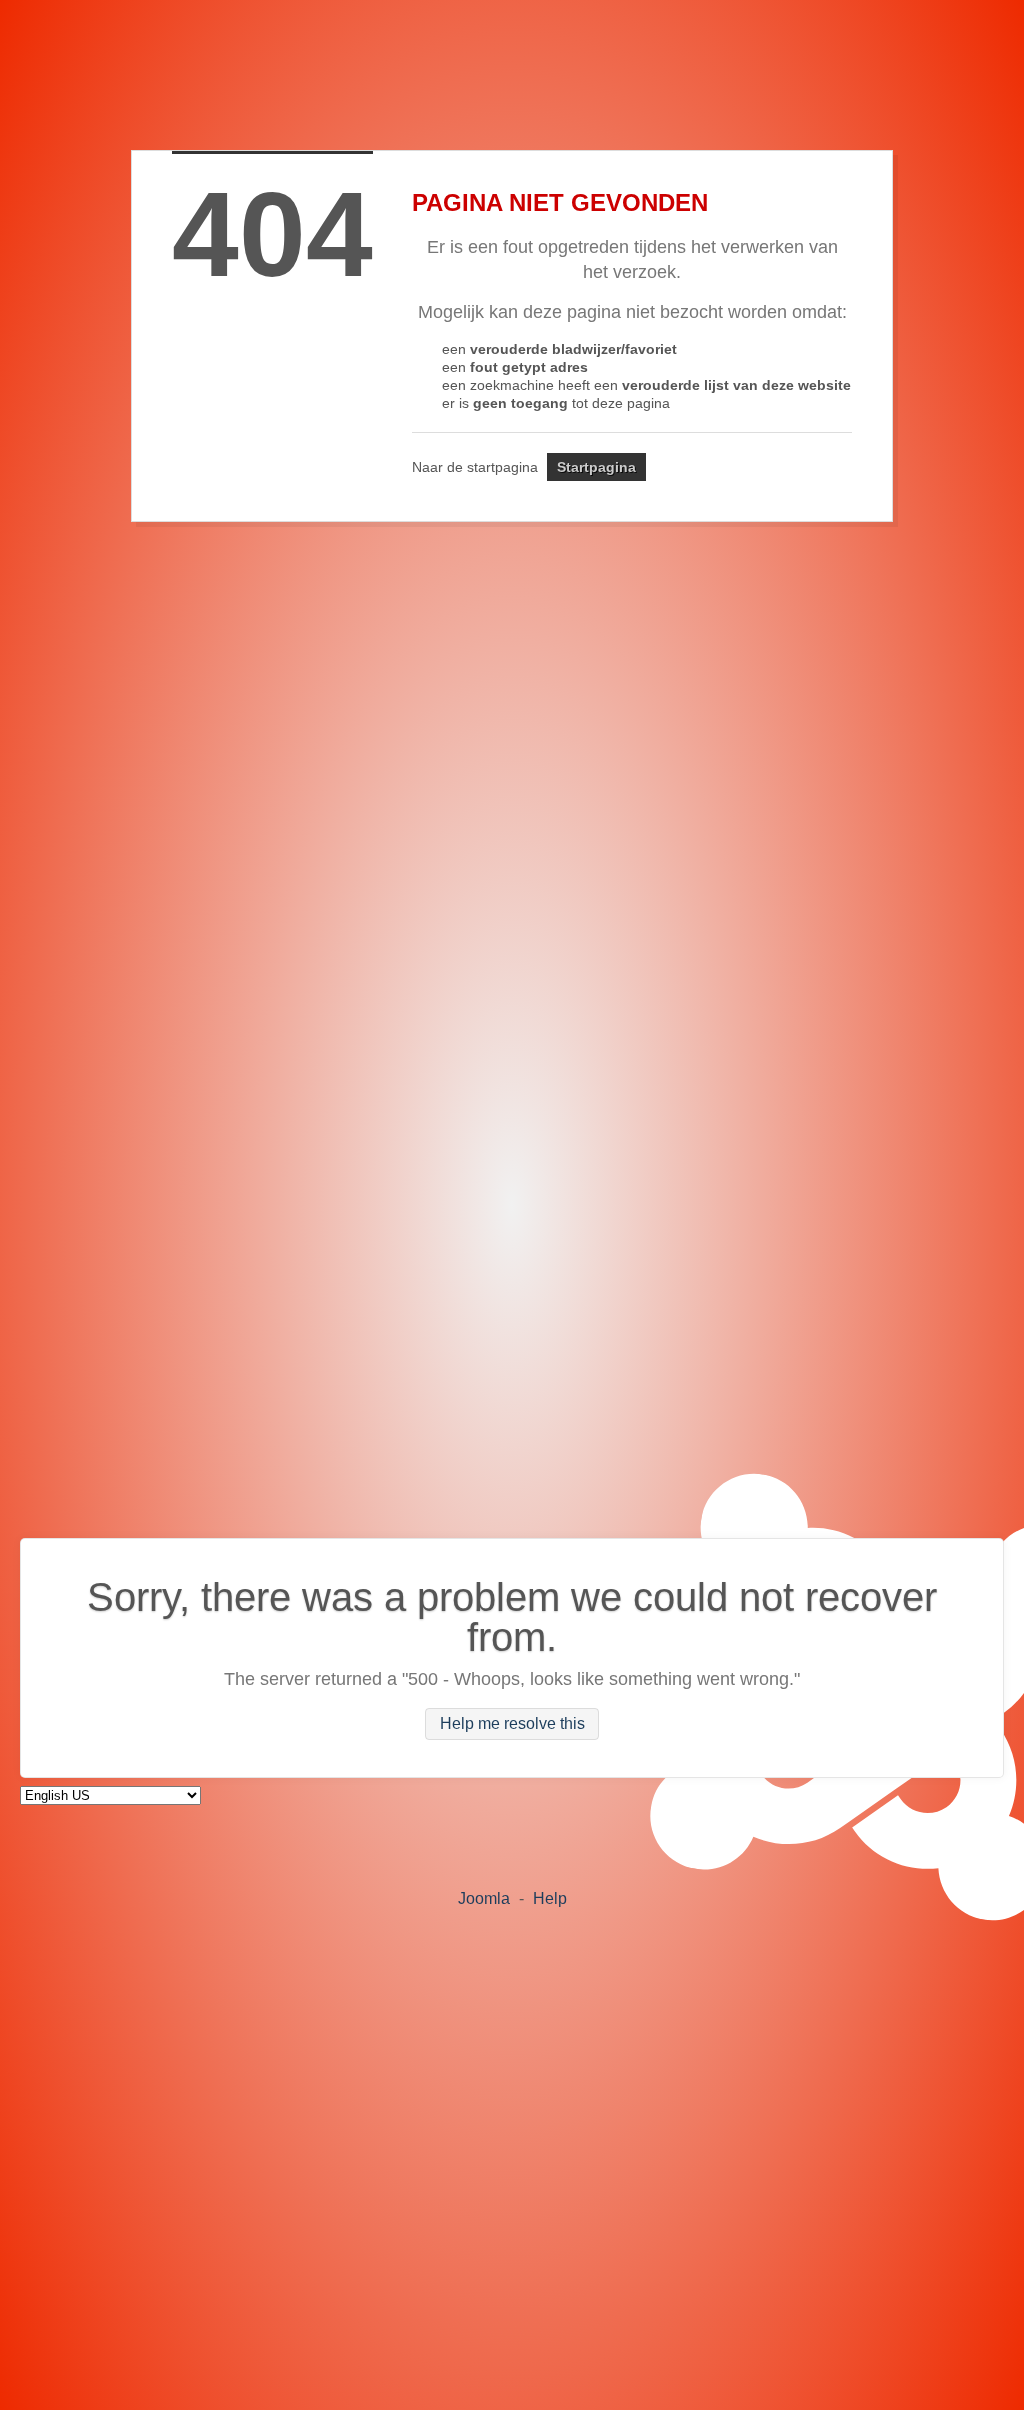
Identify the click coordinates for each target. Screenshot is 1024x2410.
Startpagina (596, 467)
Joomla (484, 1898)
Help (550, 1898)
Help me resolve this (512, 1724)
